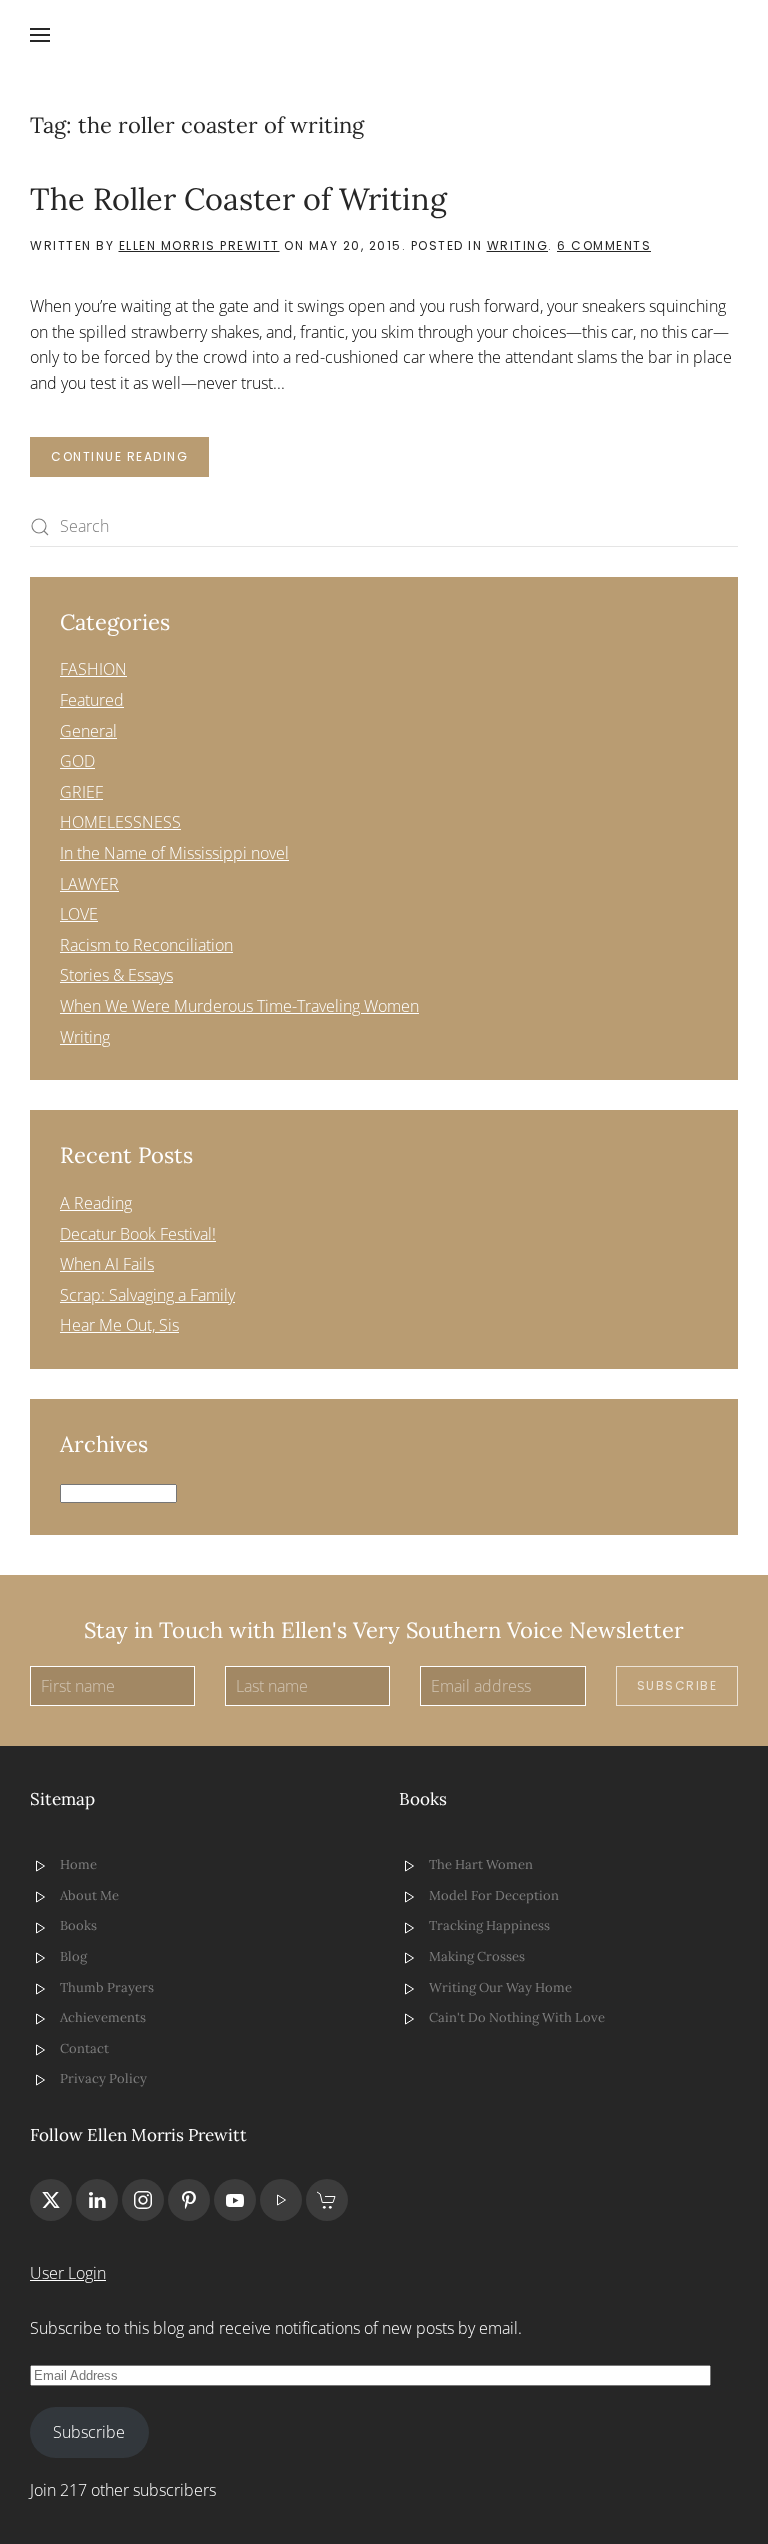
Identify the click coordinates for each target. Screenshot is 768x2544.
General (88, 731)
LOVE (79, 914)
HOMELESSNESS (120, 822)
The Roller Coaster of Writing (238, 198)
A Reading (96, 1203)
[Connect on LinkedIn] (97, 2200)
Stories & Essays (116, 975)
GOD (77, 761)
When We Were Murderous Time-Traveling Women (239, 1006)
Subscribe (677, 1685)
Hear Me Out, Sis (119, 1325)
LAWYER (89, 884)
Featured (92, 700)
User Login (68, 2273)
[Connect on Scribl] (327, 2200)
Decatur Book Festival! (138, 1234)
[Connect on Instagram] (143, 2200)
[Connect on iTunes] (281, 2200)
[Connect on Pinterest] (189, 2200)
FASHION (93, 669)
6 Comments (604, 245)
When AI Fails (107, 1264)
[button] (40, 35)
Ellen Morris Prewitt (199, 245)
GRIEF (81, 792)
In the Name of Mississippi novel (174, 853)
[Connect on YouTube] (235, 2200)
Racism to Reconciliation (146, 945)
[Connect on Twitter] (51, 2200)
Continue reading (119, 456)
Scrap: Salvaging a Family (147, 1295)
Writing (518, 245)
